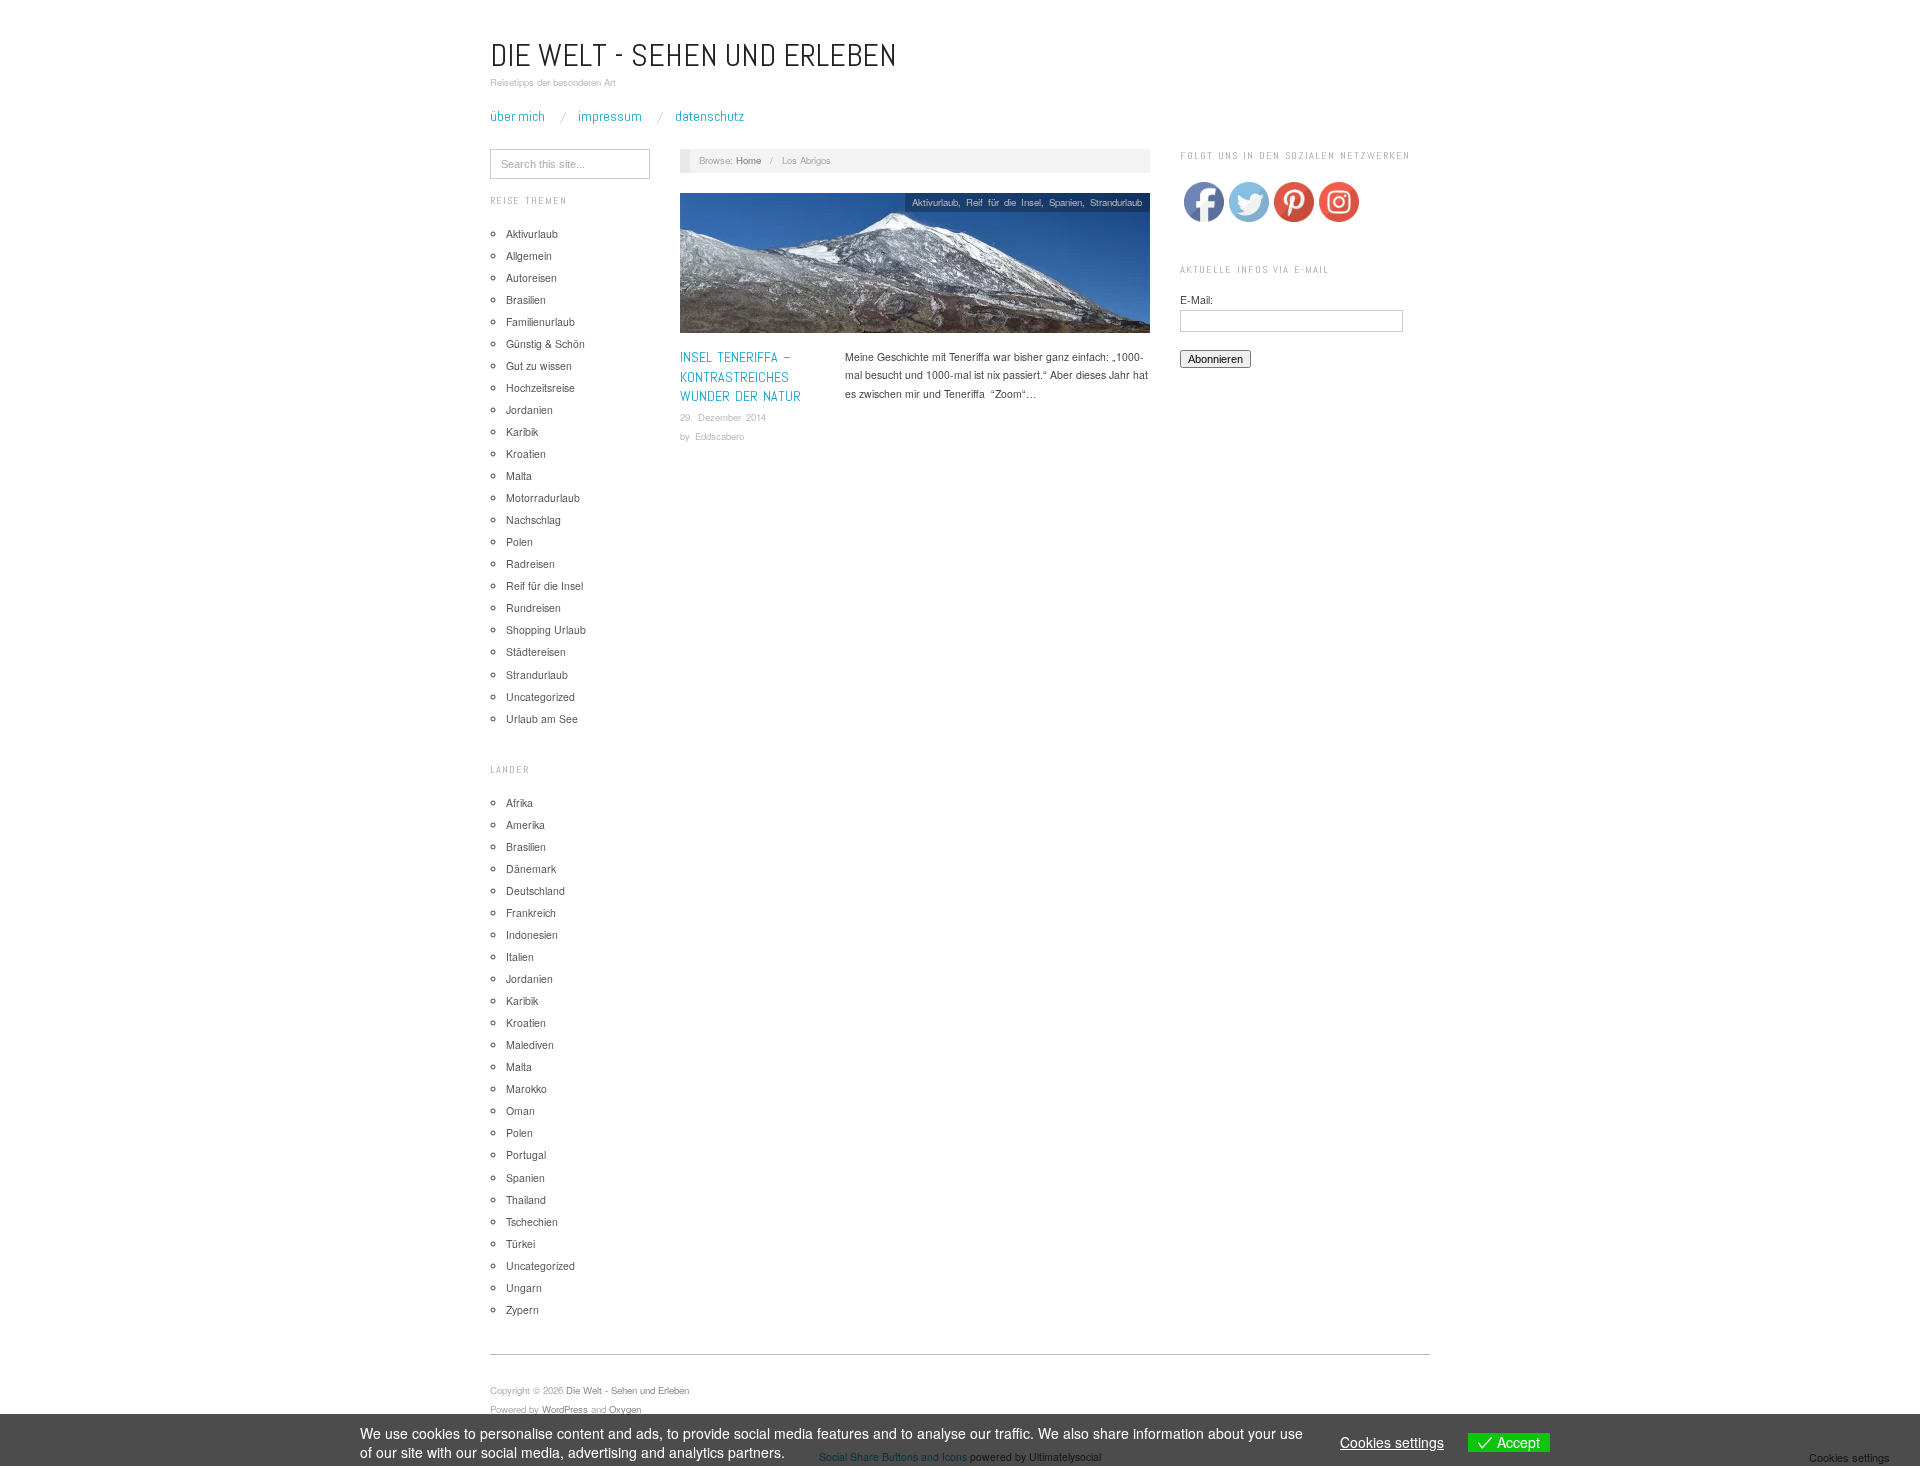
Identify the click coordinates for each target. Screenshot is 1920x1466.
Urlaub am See (542, 718)
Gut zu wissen (539, 365)
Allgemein (529, 255)
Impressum (610, 116)
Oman (520, 1110)
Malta (519, 475)
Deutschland (535, 890)
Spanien (525, 1177)
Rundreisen (533, 607)
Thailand (526, 1199)
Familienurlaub (540, 321)
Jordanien (529, 409)
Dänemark (531, 868)
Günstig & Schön (545, 343)
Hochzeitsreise (540, 387)
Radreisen (530, 563)
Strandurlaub (537, 674)
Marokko (526, 1088)
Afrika (519, 802)
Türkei (520, 1243)
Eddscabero (719, 436)
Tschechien (532, 1221)
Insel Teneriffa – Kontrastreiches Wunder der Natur (740, 376)
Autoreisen (531, 277)
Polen (519, 541)
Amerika (525, 824)
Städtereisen (536, 651)
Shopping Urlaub (546, 629)
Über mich (517, 116)
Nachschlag (533, 519)
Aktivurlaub (532, 233)
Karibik (522, 431)
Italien (520, 956)
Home (748, 160)
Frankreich (531, 912)
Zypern (522, 1309)
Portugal (526, 1154)
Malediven (530, 1044)
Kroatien (526, 453)
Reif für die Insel (544, 585)
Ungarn (524, 1287)
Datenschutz (709, 116)
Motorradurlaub (543, 497)
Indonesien (532, 934)
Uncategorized (540, 696)
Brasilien (526, 299)
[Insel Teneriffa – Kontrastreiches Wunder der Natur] (915, 268)
